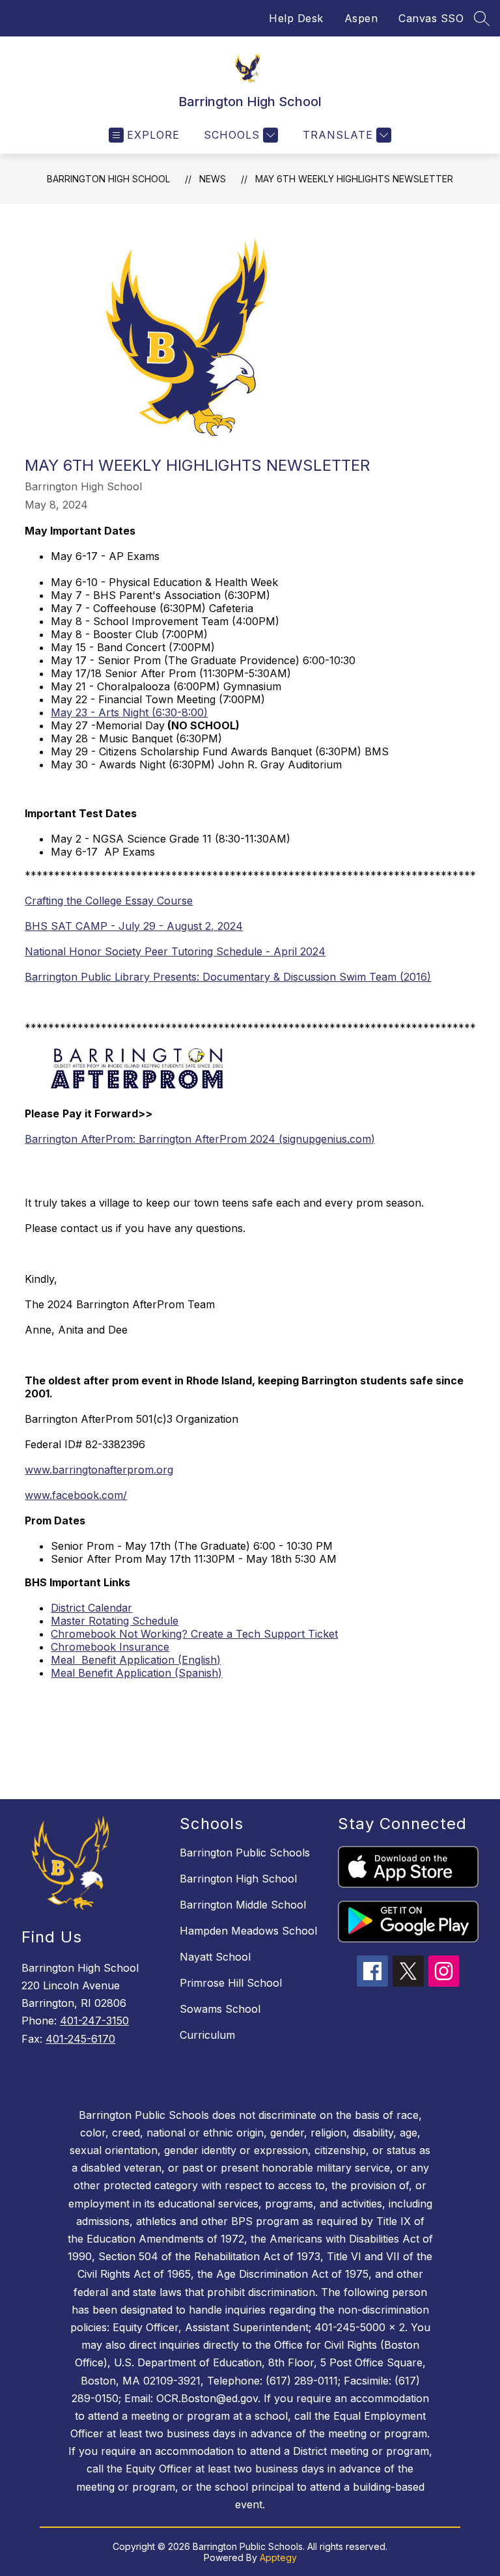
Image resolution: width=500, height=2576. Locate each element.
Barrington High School (108, 179)
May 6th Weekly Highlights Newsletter (354, 179)
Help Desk (296, 18)
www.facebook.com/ (76, 1495)
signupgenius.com (327, 1139)
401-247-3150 (94, 2021)
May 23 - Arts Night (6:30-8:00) (129, 712)
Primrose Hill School (231, 1983)
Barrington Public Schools (245, 1853)
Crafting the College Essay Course (109, 901)
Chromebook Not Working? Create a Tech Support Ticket (194, 1634)
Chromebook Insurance (110, 1647)
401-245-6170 (80, 2039)
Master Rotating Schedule (115, 1621)
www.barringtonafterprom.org (99, 1470)
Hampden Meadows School (248, 1931)
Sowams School (220, 2009)
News (213, 179)
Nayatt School (215, 1957)
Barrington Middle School (243, 1905)
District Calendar (91, 1608)
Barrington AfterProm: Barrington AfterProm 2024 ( (154, 1139)
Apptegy (278, 2557)
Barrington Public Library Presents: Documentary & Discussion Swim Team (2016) (228, 977)
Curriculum (207, 2035)
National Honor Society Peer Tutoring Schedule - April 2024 (175, 951)
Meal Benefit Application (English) (136, 1660)
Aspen (361, 18)
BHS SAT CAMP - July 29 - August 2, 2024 (134, 926)
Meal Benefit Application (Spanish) (136, 1673)
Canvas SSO (431, 18)
